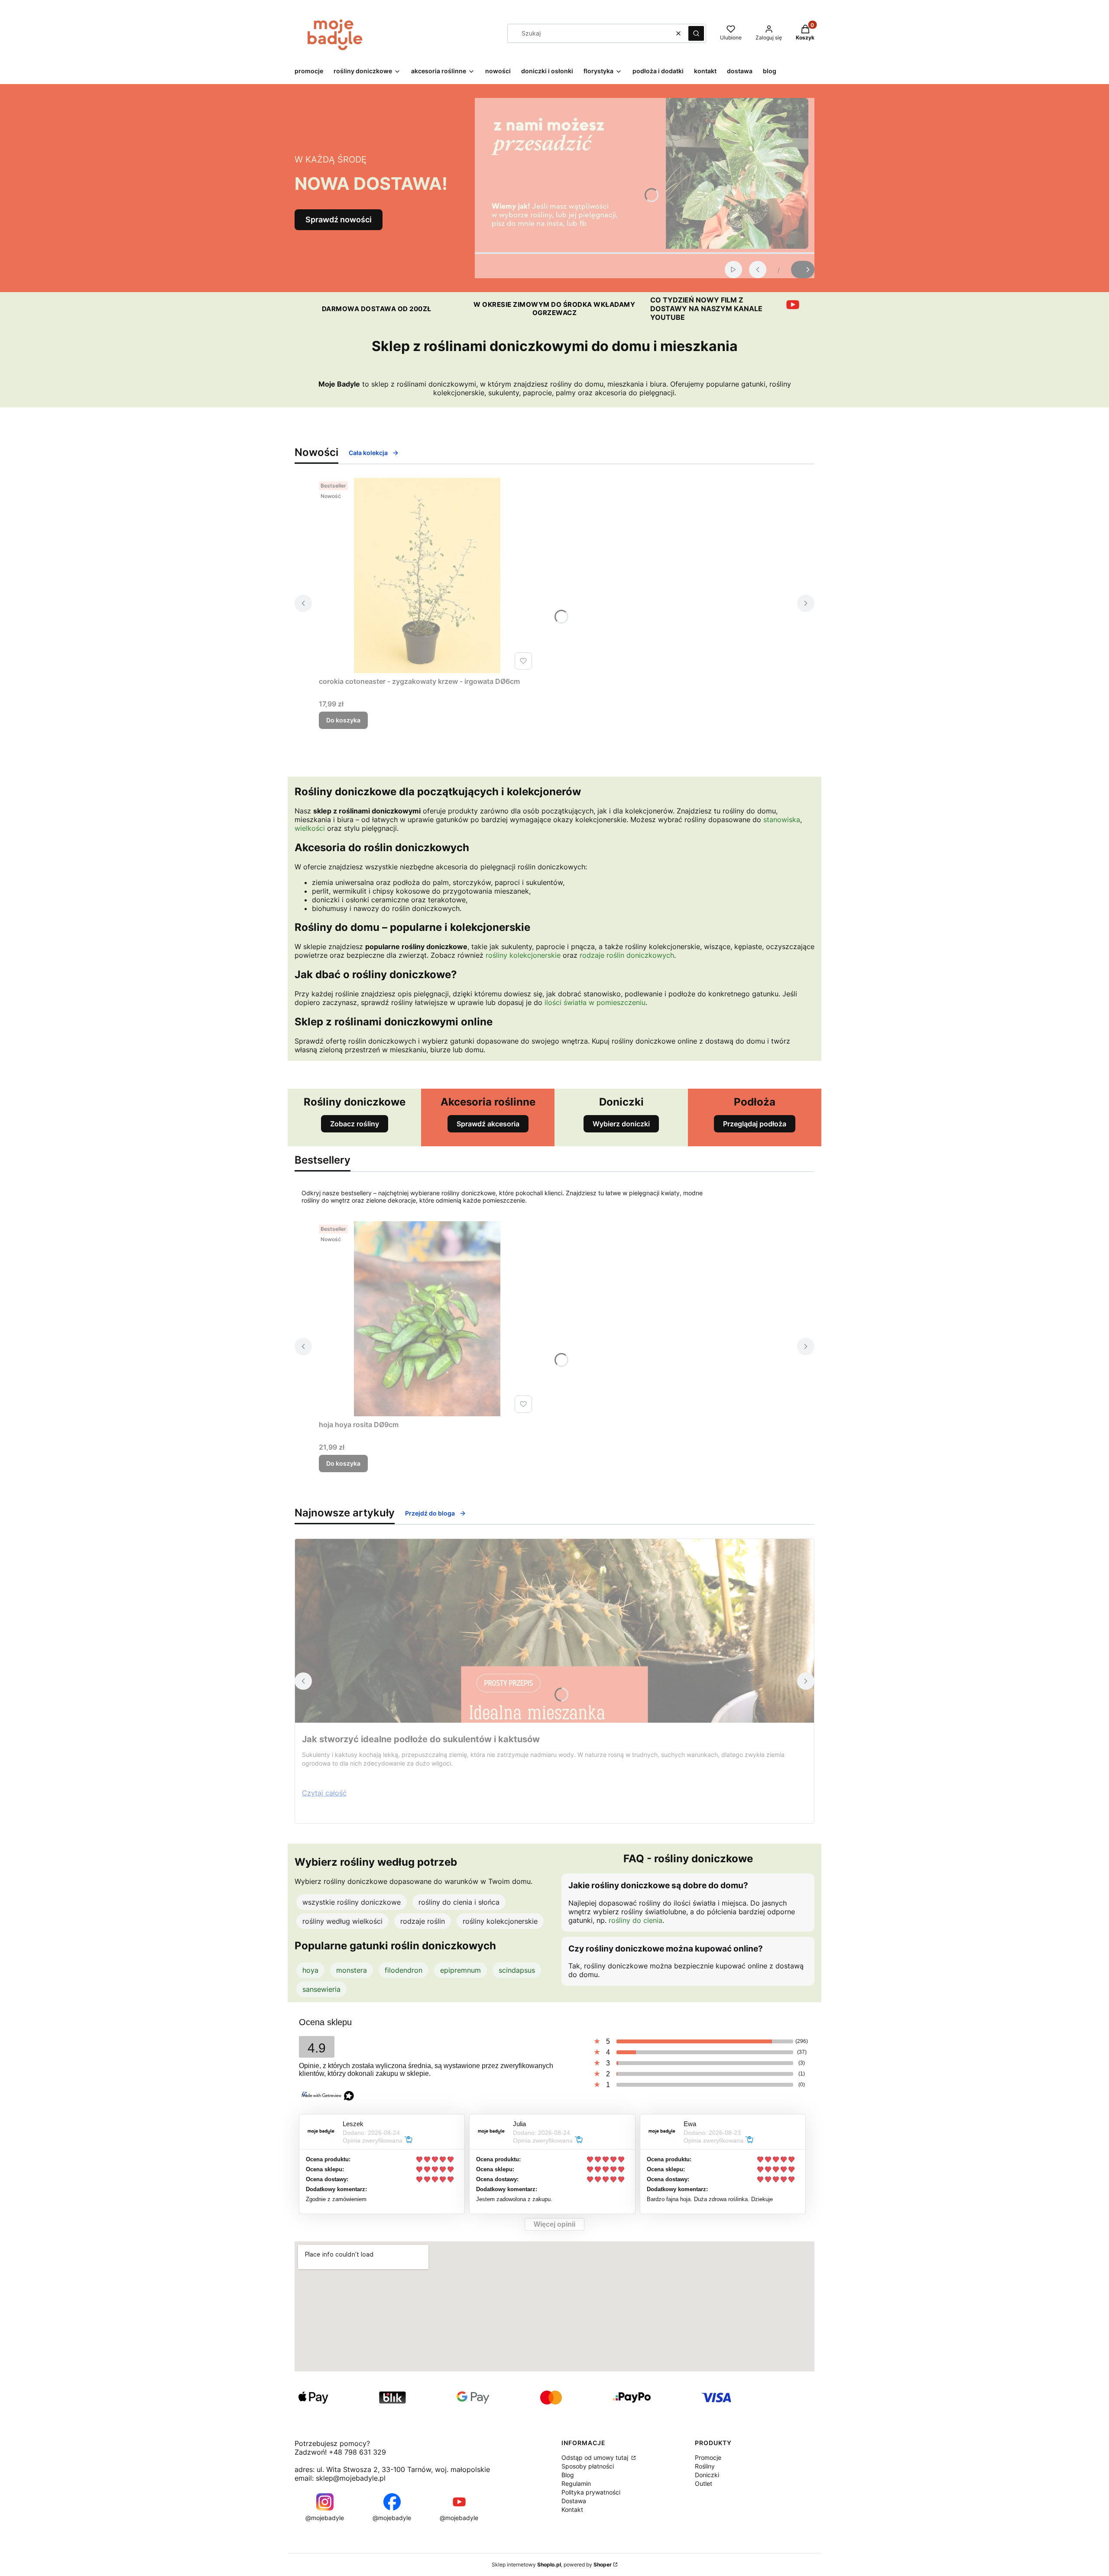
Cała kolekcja (368, 453)
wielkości (310, 828)
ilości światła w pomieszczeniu (595, 1002)
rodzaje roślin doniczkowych (627, 955)
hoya (310, 1970)
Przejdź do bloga (430, 1513)
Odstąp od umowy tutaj (596, 2457)
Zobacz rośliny (355, 1124)
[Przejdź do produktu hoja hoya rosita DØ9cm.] (427, 1319)
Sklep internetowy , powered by (552, 2565)
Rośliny (705, 2466)
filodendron (404, 1970)
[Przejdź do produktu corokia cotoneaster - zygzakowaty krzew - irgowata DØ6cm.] (427, 576)
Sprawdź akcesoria (488, 1124)
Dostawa (574, 2501)
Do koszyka (343, 720)
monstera (352, 1970)
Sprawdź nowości (339, 220)
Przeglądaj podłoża (755, 1124)
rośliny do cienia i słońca (459, 1902)
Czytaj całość (324, 1793)
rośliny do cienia (636, 1920)
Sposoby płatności (588, 2466)
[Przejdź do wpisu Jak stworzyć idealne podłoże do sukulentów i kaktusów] (554, 1631)
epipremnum (460, 1970)
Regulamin (576, 2483)
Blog (568, 2475)
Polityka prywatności (591, 2492)
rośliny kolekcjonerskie (523, 955)
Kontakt (572, 2509)
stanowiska (782, 820)
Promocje (708, 2457)
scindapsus (517, 1970)
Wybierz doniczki (621, 1124)
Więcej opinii (554, 2224)
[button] (696, 33)
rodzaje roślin (423, 1921)
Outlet (704, 2483)
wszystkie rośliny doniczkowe (352, 1902)
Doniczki (707, 2475)
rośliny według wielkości (342, 1921)
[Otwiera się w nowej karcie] (793, 305)
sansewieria (321, 1989)
